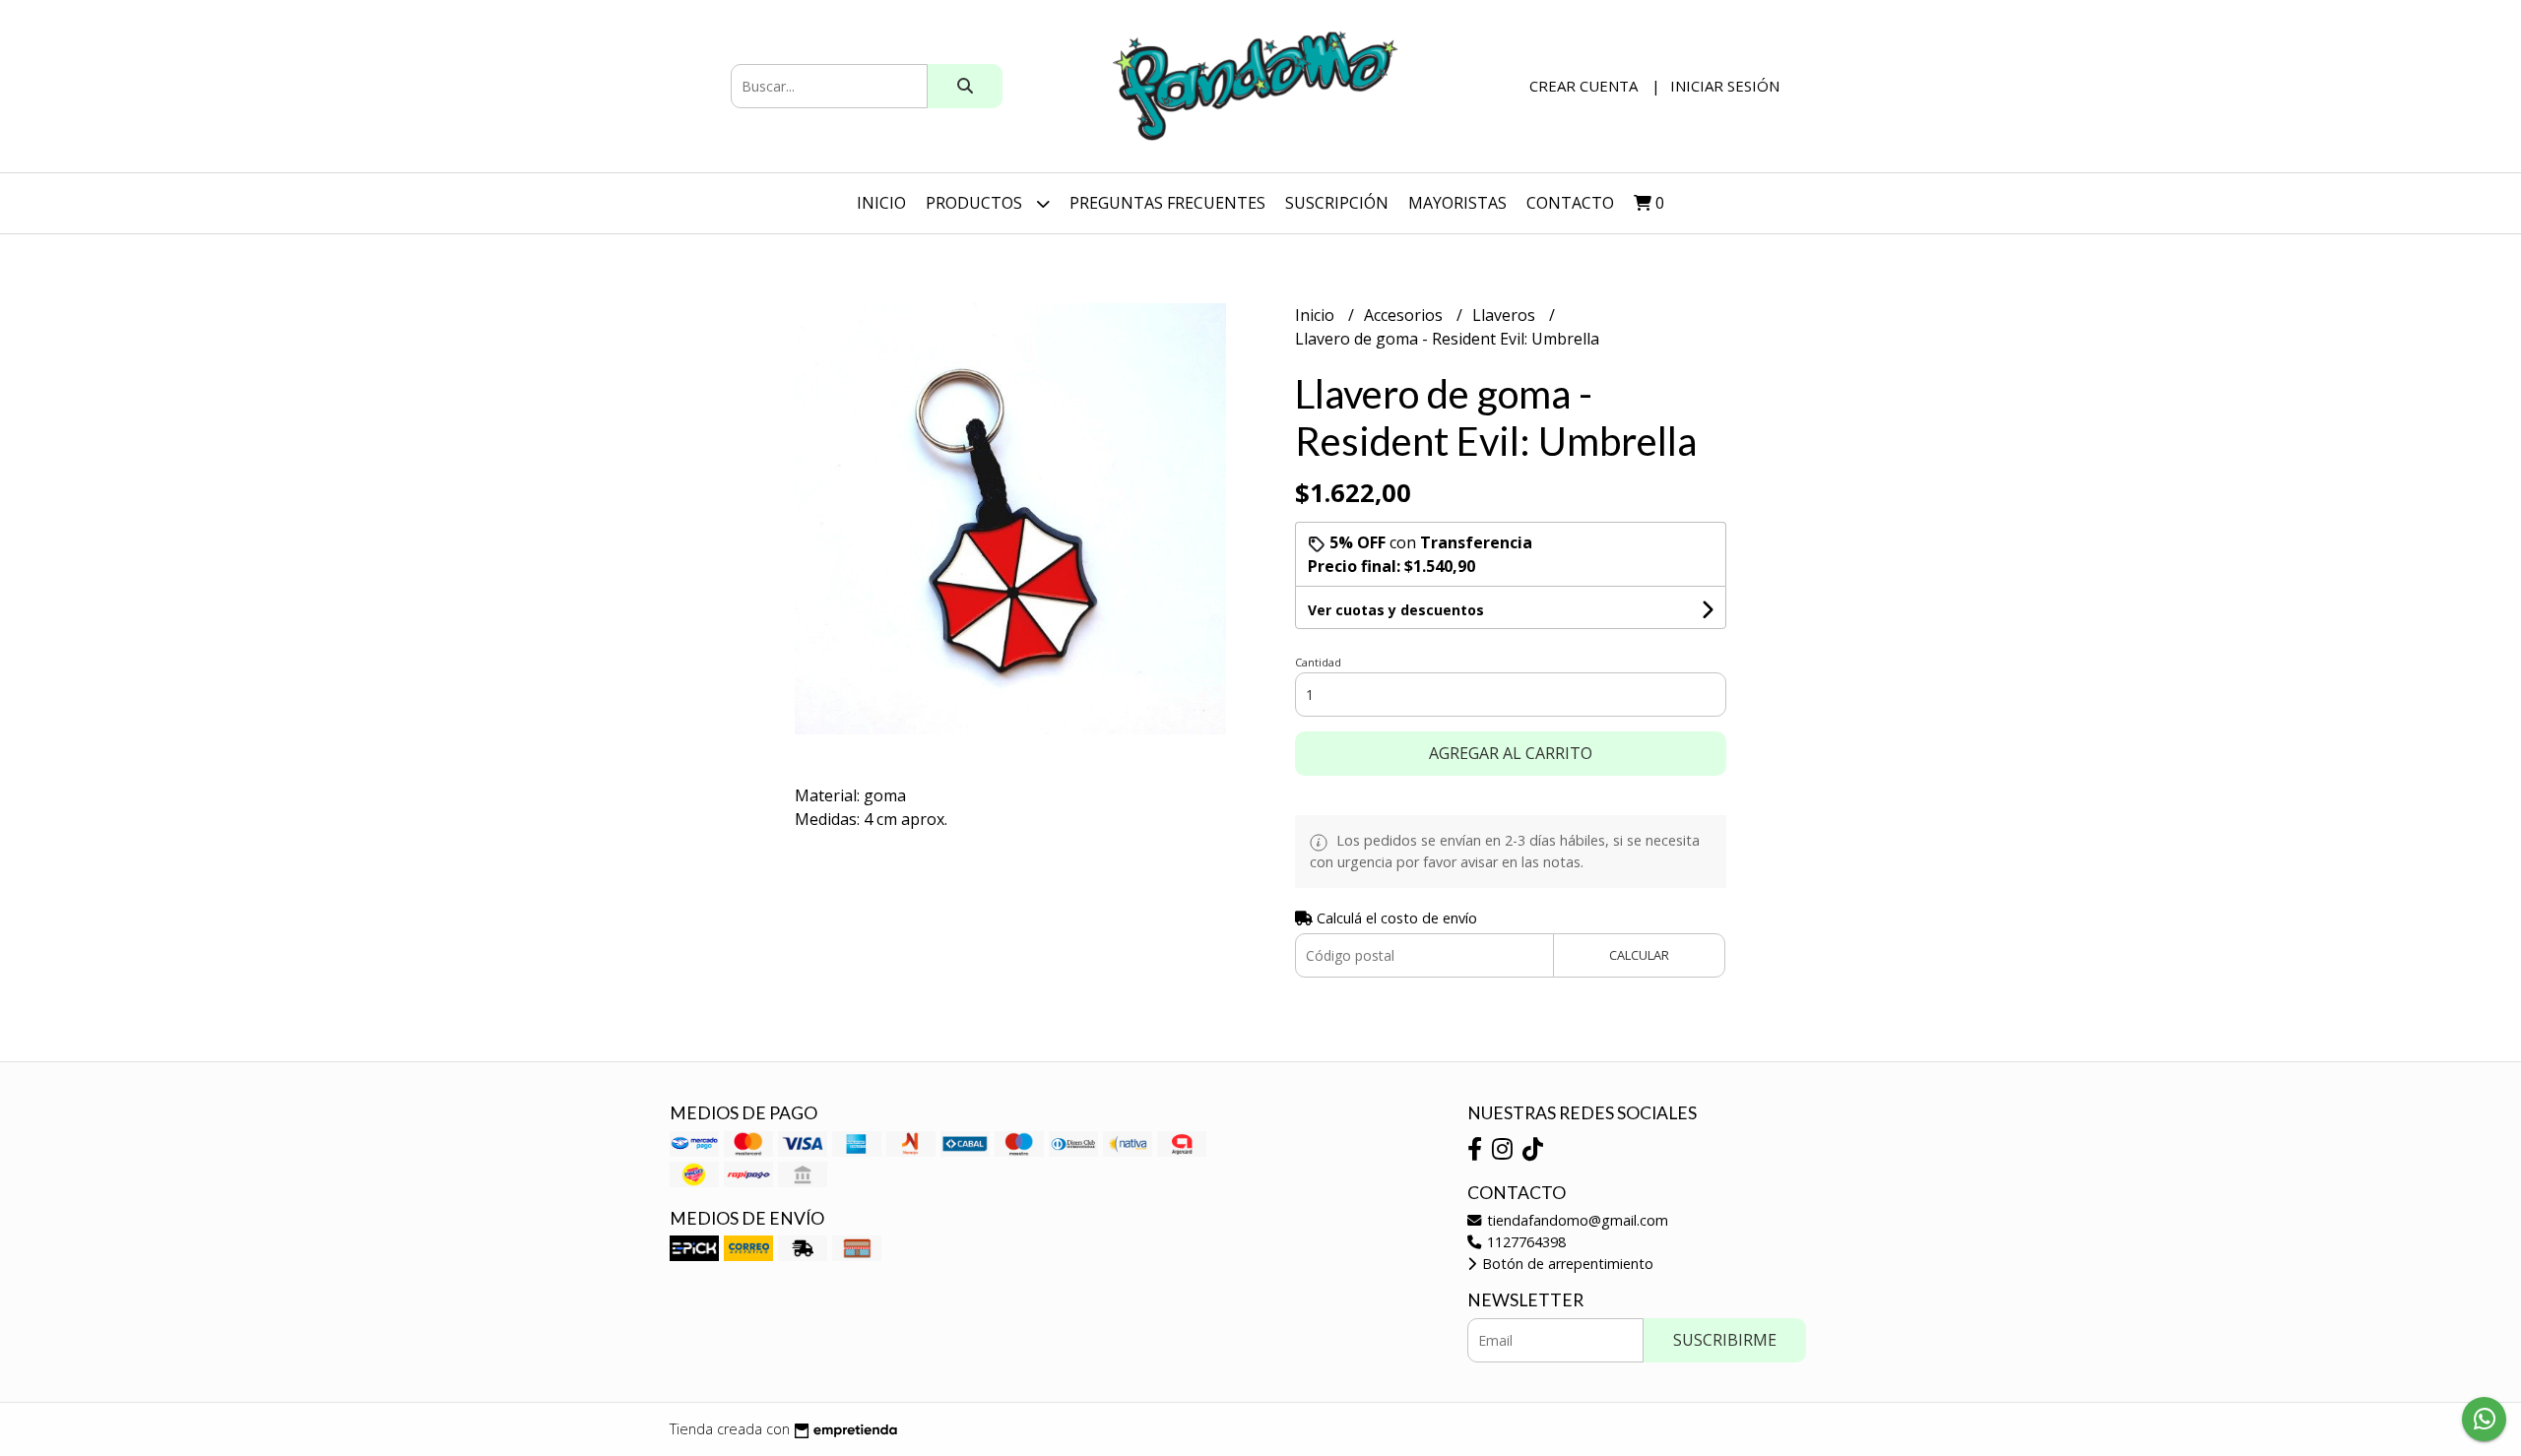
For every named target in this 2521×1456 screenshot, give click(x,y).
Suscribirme (1725, 1340)
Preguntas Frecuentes (1167, 203)
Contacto (1570, 203)
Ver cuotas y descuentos (1396, 610)
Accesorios (1405, 315)
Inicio (881, 203)
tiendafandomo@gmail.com (1576, 1220)
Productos (976, 203)
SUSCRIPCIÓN (1337, 203)
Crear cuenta (1584, 86)
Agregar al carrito (1511, 753)
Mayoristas (1457, 203)
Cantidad (1318, 662)
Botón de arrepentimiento (1566, 1264)
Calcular (1639, 955)
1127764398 (1524, 1242)
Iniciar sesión (1725, 86)
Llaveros (1506, 315)
